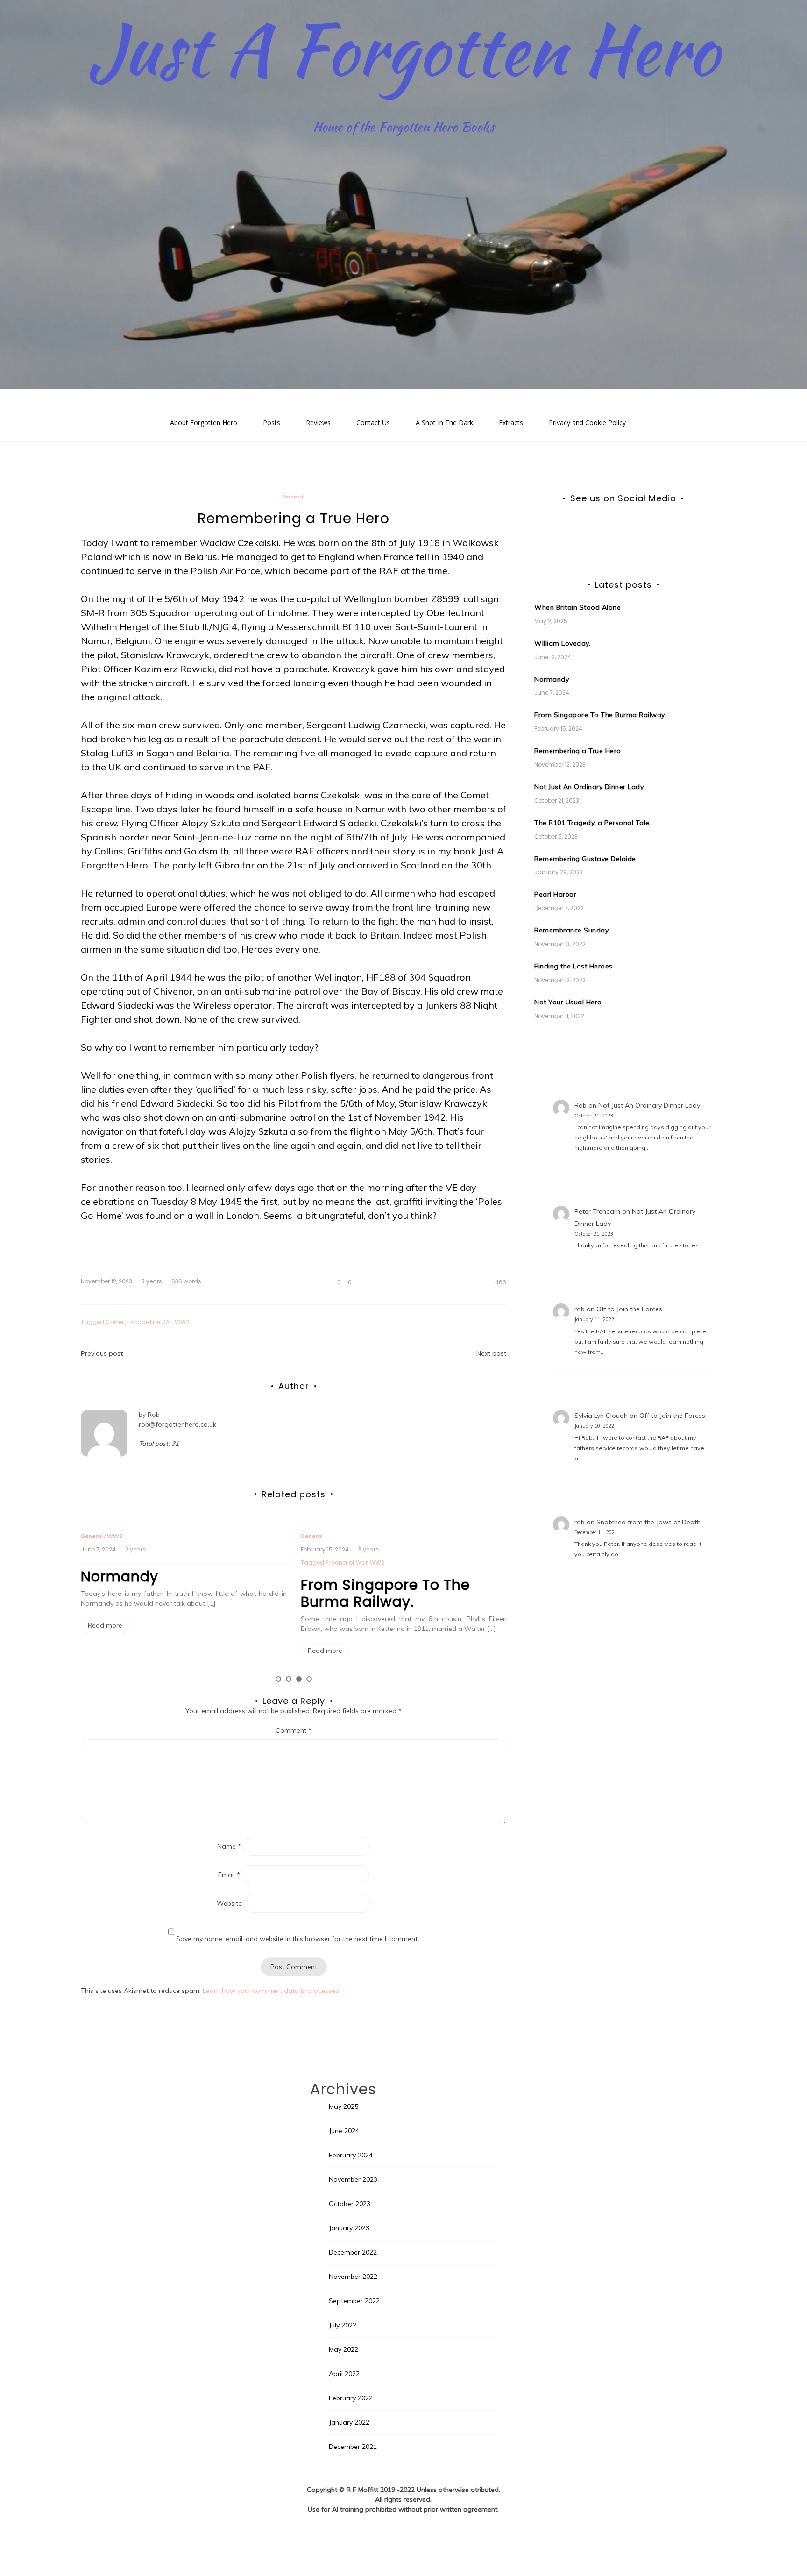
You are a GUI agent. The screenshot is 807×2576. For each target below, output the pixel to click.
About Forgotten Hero (204, 423)
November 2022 (353, 2277)
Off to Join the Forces (629, 1309)
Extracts (511, 423)
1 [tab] (278, 1679)
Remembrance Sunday (571, 930)
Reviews (318, 423)
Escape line (144, 1322)
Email (229, 1875)
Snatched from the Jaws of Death (648, 1522)
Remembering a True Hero (578, 751)
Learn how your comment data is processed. (272, 1991)
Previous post (102, 1353)
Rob (154, 1415)
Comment (294, 1730)
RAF (167, 1322)
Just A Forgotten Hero (404, 49)
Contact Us (373, 423)
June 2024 (344, 2131)
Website (229, 1903)
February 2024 (351, 2155)
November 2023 (353, 2179)
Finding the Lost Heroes (573, 966)
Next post (491, 1353)
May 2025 (343, 2106)
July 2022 (343, 2325)
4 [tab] (309, 1679)
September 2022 (354, 2301)
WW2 (182, 1322)
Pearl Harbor (555, 894)
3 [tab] (299, 1679)
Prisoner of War (347, 1562)
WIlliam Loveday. (562, 643)
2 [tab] (289, 1679)
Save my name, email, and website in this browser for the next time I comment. (297, 1939)
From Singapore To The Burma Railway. (385, 1593)
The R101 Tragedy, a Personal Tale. (593, 823)
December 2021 (353, 2447)
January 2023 (349, 2228)
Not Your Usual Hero (568, 1002)
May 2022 (343, 2349)
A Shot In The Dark (444, 423)
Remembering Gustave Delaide (585, 859)
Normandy (120, 1576)
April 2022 (344, 2374)
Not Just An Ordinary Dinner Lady (589, 787)
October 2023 (350, 2204)
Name (229, 1846)
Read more (105, 1625)
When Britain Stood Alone (577, 607)
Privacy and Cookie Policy (587, 423)
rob (580, 1309)
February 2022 (351, 2398)
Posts (272, 423)
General (294, 496)
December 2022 (353, 2252)
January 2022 (349, 2422)
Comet (115, 1322)
